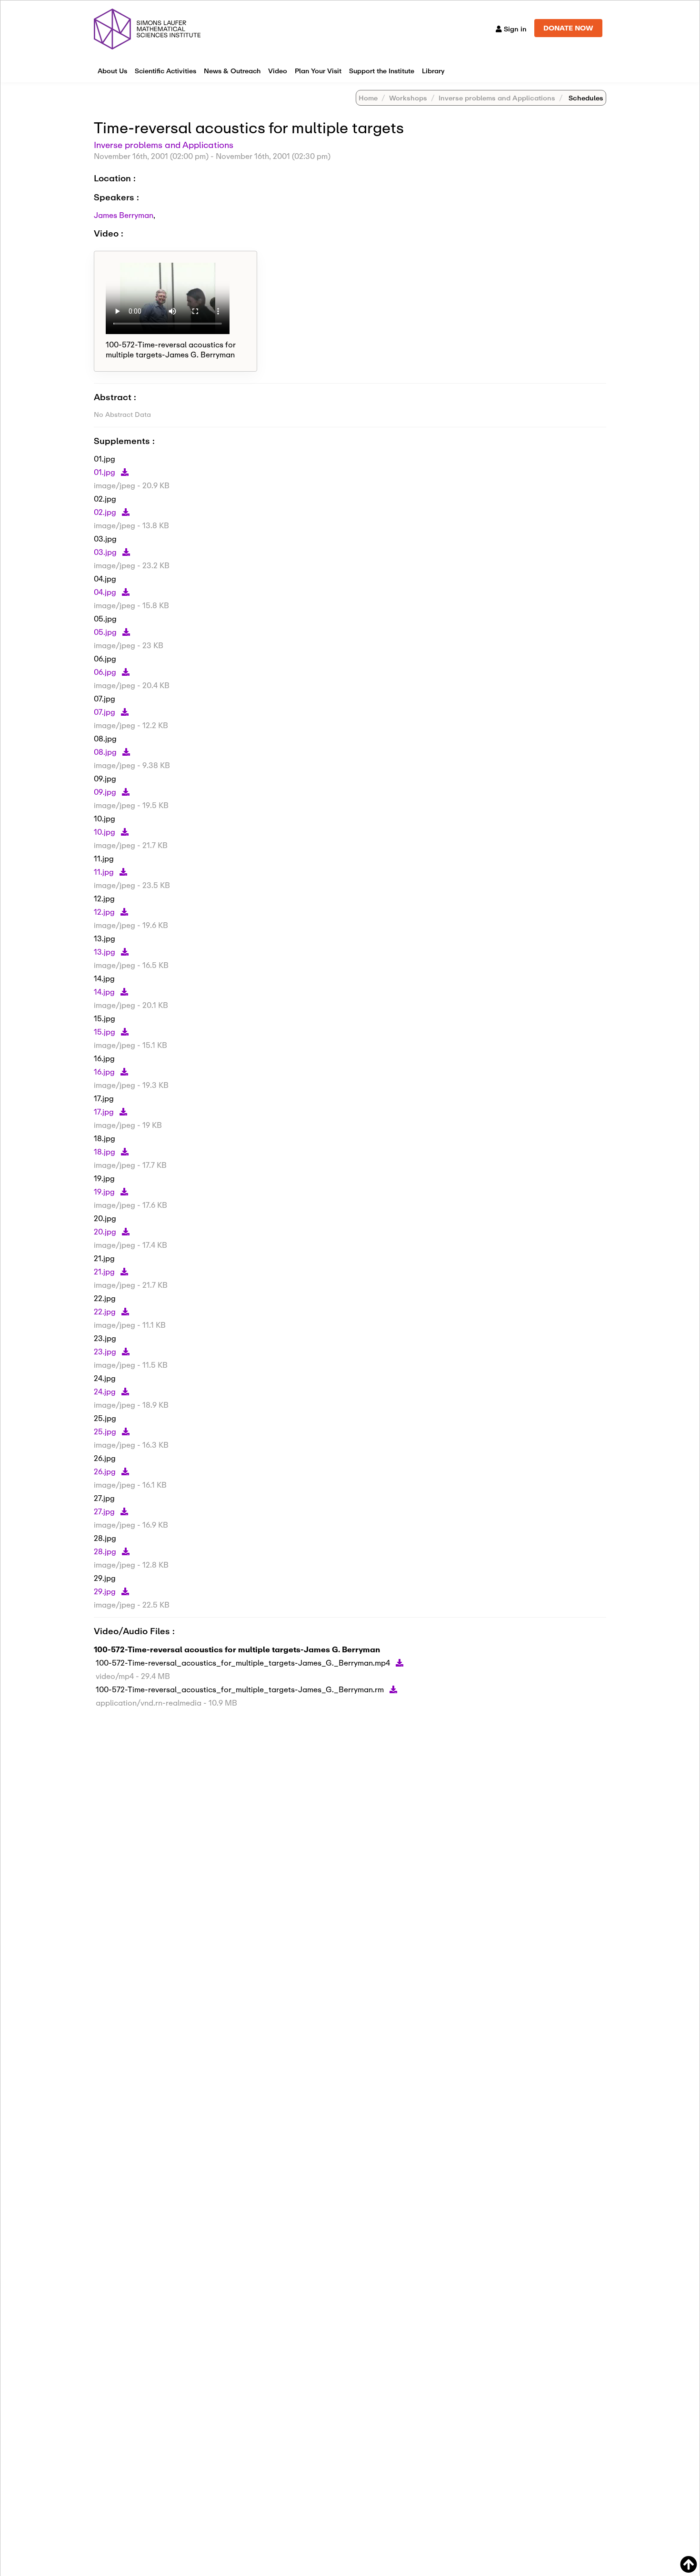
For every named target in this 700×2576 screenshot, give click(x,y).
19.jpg (105, 1191)
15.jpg (105, 1031)
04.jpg (106, 592)
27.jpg (105, 1511)
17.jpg (105, 1111)
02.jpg (106, 512)
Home (368, 98)
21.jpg (105, 1271)
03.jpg (106, 552)
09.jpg (106, 792)
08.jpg (106, 752)
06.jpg (106, 672)
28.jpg (106, 1551)
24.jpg (106, 1391)
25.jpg (106, 1431)
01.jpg (105, 472)
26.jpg (106, 1471)
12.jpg (105, 912)
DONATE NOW (568, 28)
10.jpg (105, 832)
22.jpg (106, 1311)
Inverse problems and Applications (497, 98)
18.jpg (105, 1151)
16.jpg (105, 1071)
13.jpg (105, 952)
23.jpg (106, 1351)
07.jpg (105, 712)
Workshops (408, 98)
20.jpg (106, 1231)
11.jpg (105, 872)
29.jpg (106, 1591)
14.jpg (105, 992)
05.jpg (106, 632)
